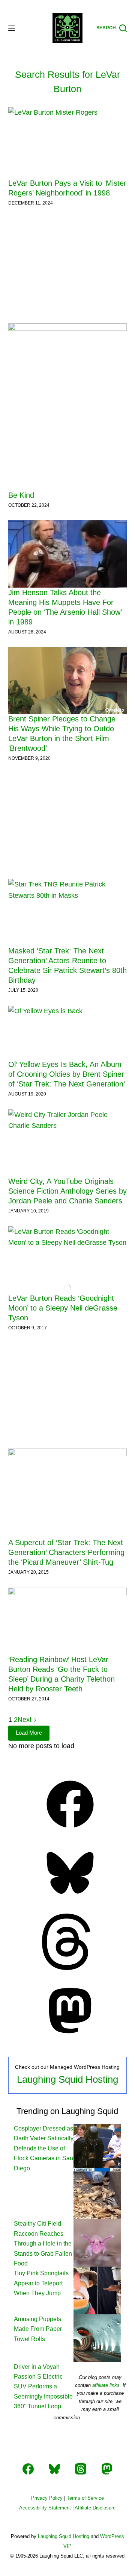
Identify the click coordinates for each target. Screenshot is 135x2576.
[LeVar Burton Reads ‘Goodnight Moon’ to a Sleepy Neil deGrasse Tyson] (68, 1260)
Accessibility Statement (45, 2508)
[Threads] (70, 1968)
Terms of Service (85, 2498)
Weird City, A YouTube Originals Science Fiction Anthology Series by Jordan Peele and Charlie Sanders (67, 1191)
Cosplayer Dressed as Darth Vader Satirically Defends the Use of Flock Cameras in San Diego (44, 2148)
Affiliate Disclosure (95, 2508)
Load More (29, 1733)
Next (25, 1720)
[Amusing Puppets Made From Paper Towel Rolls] (97, 2290)
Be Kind (21, 495)
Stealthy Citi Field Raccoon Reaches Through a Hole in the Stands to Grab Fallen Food (43, 2243)
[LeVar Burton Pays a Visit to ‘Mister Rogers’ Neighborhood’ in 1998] (68, 143)
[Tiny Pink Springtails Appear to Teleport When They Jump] (97, 2242)
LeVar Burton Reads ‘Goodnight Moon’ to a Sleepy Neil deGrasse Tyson (63, 1308)
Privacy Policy (47, 2498)
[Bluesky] (70, 1899)
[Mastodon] (70, 2037)
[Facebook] (70, 1830)
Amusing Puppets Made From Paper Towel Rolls (38, 2329)
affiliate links (106, 2385)
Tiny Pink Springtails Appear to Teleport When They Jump (41, 2283)
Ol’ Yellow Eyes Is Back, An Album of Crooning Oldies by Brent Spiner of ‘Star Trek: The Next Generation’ (67, 1074)
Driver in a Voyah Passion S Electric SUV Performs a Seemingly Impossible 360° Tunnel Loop (43, 2387)
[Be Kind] (68, 407)
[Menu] (12, 28)
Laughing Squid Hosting (67, 2079)
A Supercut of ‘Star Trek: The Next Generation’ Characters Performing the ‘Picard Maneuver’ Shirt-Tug (66, 1552)
